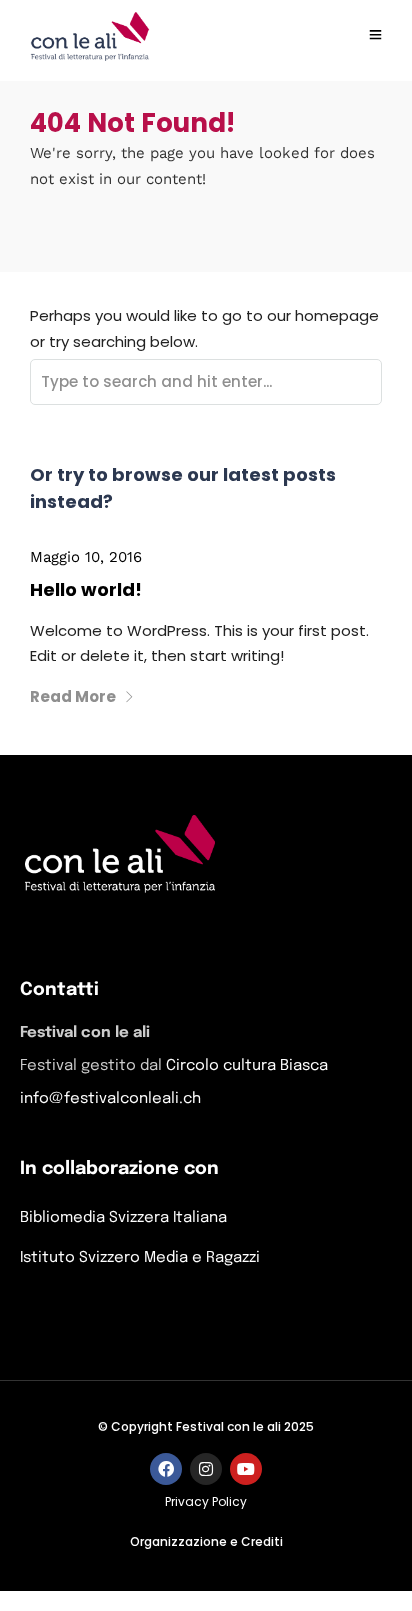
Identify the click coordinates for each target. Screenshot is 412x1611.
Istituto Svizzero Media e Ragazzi (140, 1258)
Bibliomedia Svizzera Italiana (123, 1218)
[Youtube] (246, 1469)
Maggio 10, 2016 (86, 557)
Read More (73, 696)
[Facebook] (166, 1469)
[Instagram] (206, 1469)
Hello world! (86, 589)
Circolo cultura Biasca (247, 1066)
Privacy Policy (206, 1501)
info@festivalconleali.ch (110, 1099)
